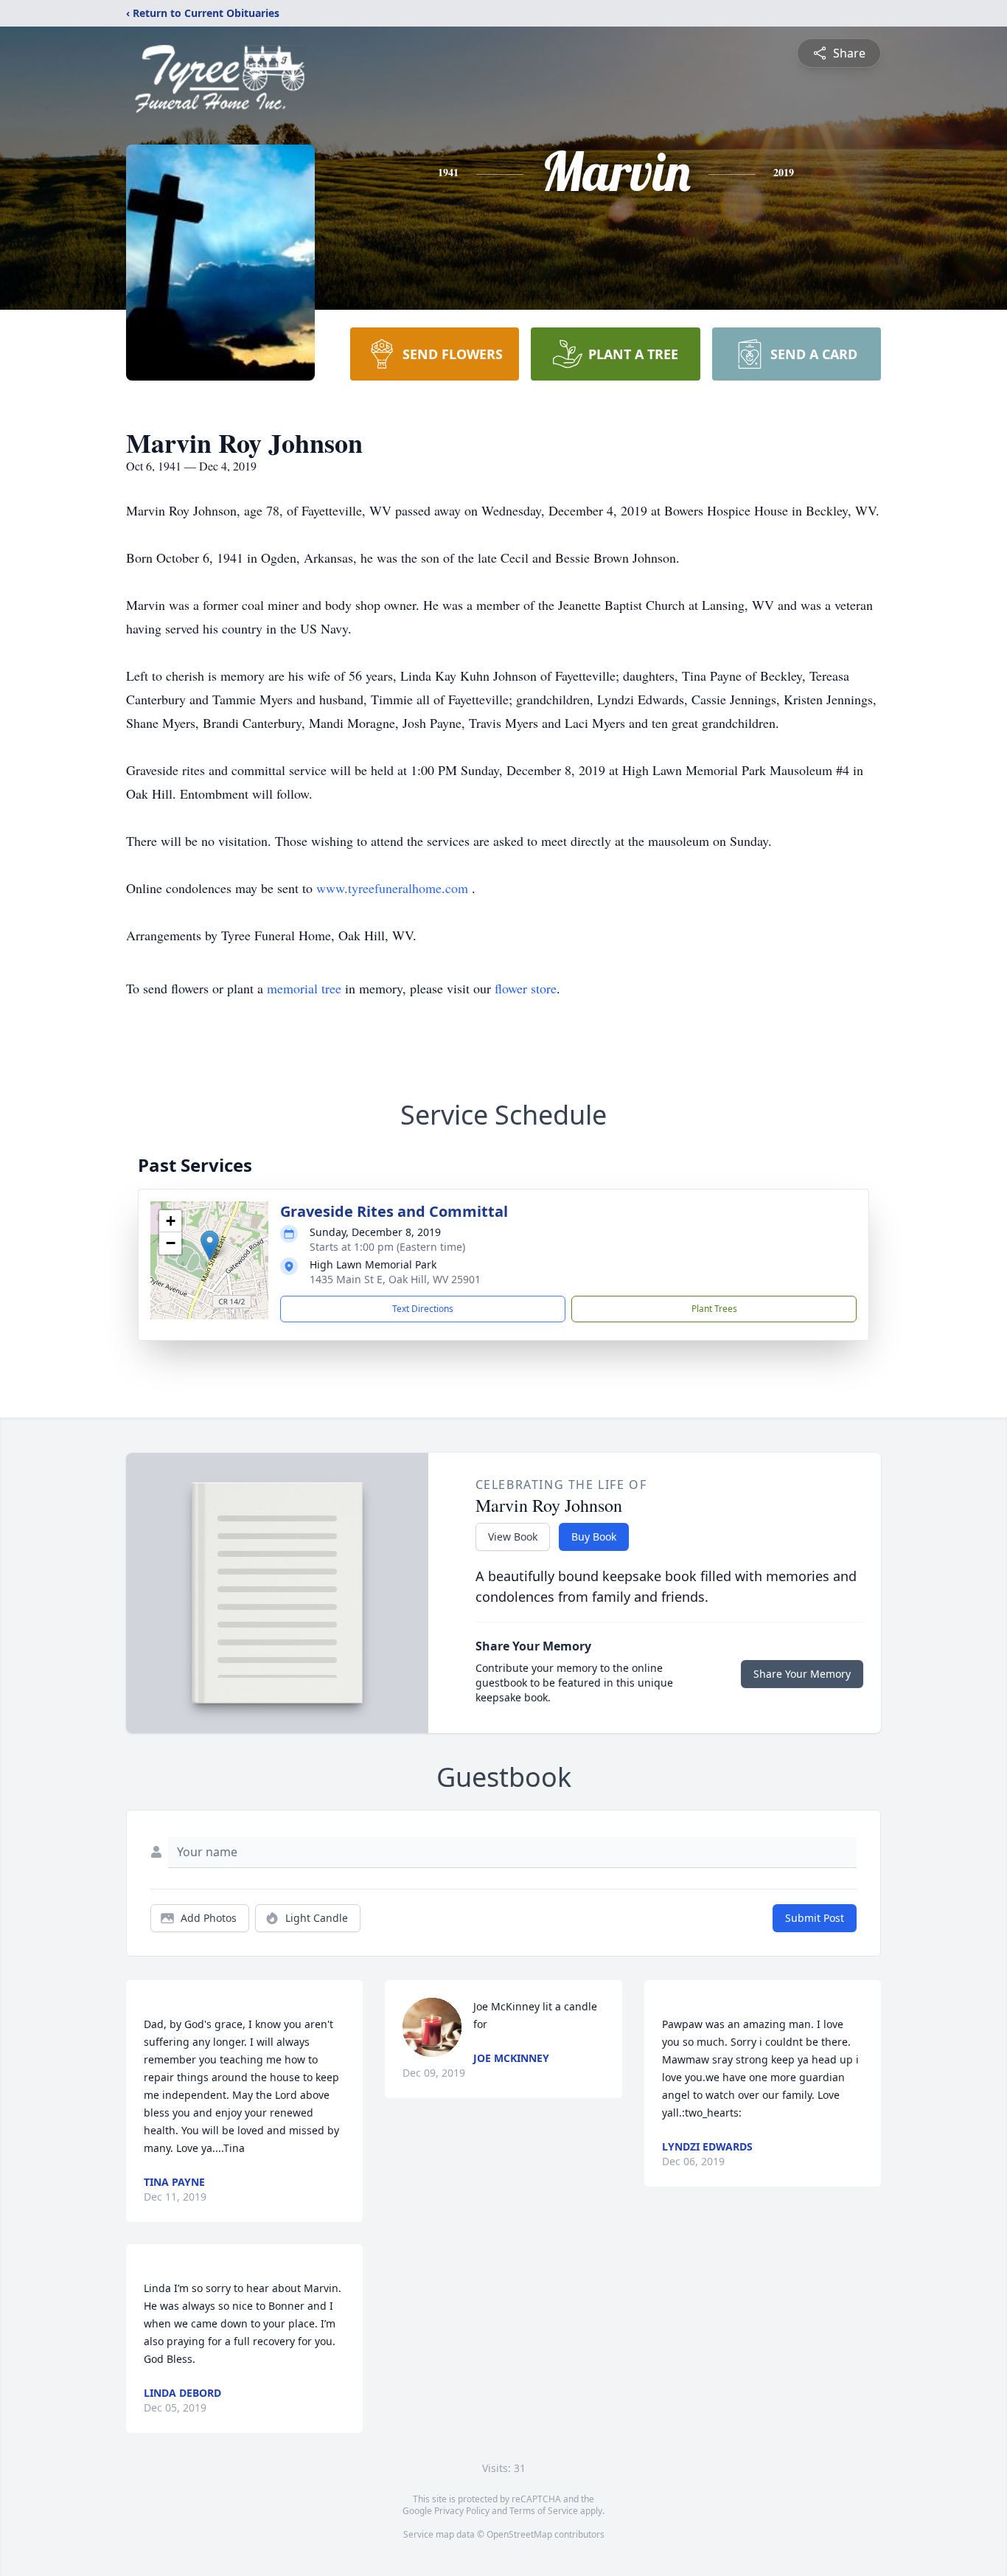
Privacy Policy (462, 2511)
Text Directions (423, 1309)
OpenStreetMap (519, 2534)
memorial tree (304, 988)
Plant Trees (714, 1309)
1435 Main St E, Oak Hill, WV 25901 (395, 1279)
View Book (513, 1537)
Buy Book (594, 1537)
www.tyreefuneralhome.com (394, 888)
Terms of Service (544, 2511)
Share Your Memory (802, 1674)
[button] (210, 1245)
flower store (526, 988)
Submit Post (815, 1918)
